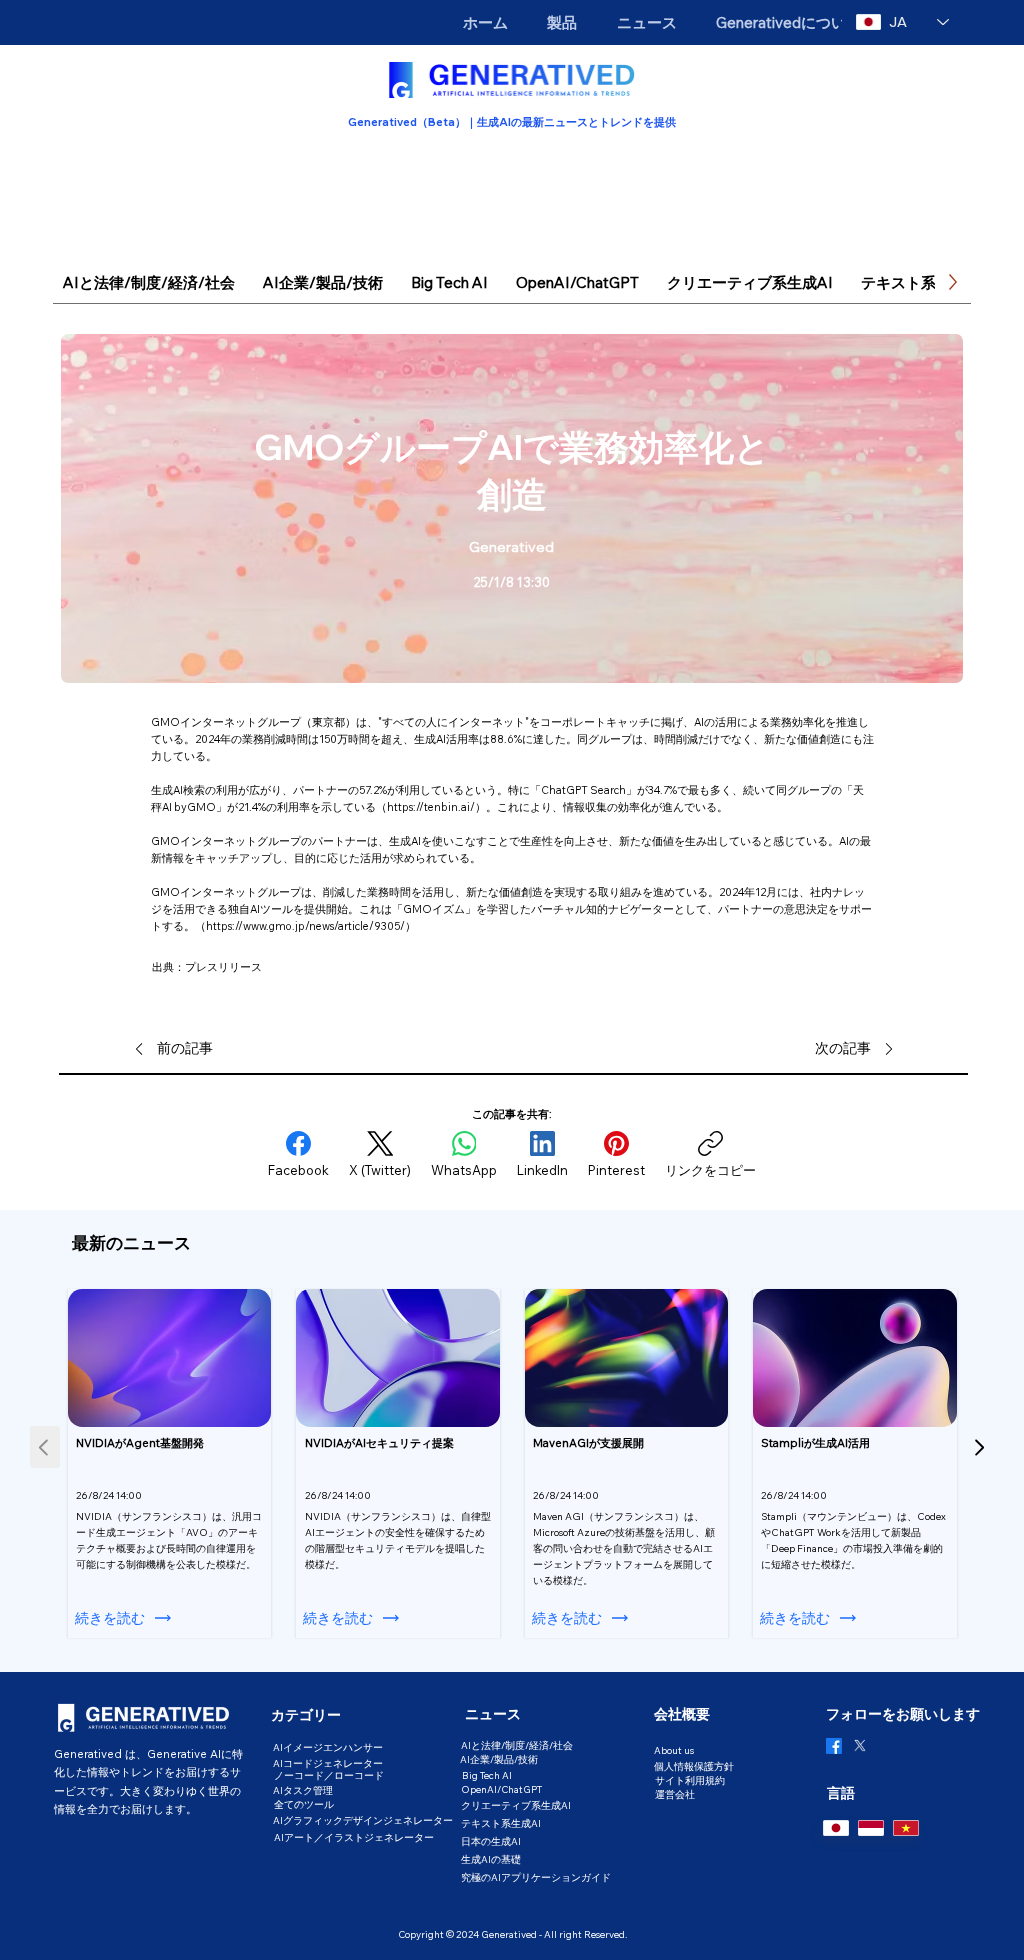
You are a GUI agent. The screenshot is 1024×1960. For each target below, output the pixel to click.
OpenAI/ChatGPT (501, 1789)
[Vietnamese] (905, 1828)
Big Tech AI (487, 1775)
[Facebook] (834, 1746)
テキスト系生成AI (501, 1823)
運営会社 (675, 1794)
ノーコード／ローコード (329, 1775)
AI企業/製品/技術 (499, 1759)
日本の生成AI (491, 1841)
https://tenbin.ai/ (431, 807)
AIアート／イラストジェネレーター (354, 1837)
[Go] (979, 1447)
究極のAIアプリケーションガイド (536, 1877)
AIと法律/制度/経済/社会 (517, 1745)
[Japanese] (836, 1828)
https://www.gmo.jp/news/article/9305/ (305, 926)
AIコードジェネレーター (328, 1763)
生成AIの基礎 (491, 1859)
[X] (860, 1746)
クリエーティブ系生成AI (516, 1805)
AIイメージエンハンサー (328, 1747)
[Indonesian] (870, 1828)
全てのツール (304, 1804)
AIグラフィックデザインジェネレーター (363, 1820)
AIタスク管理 (303, 1790)
